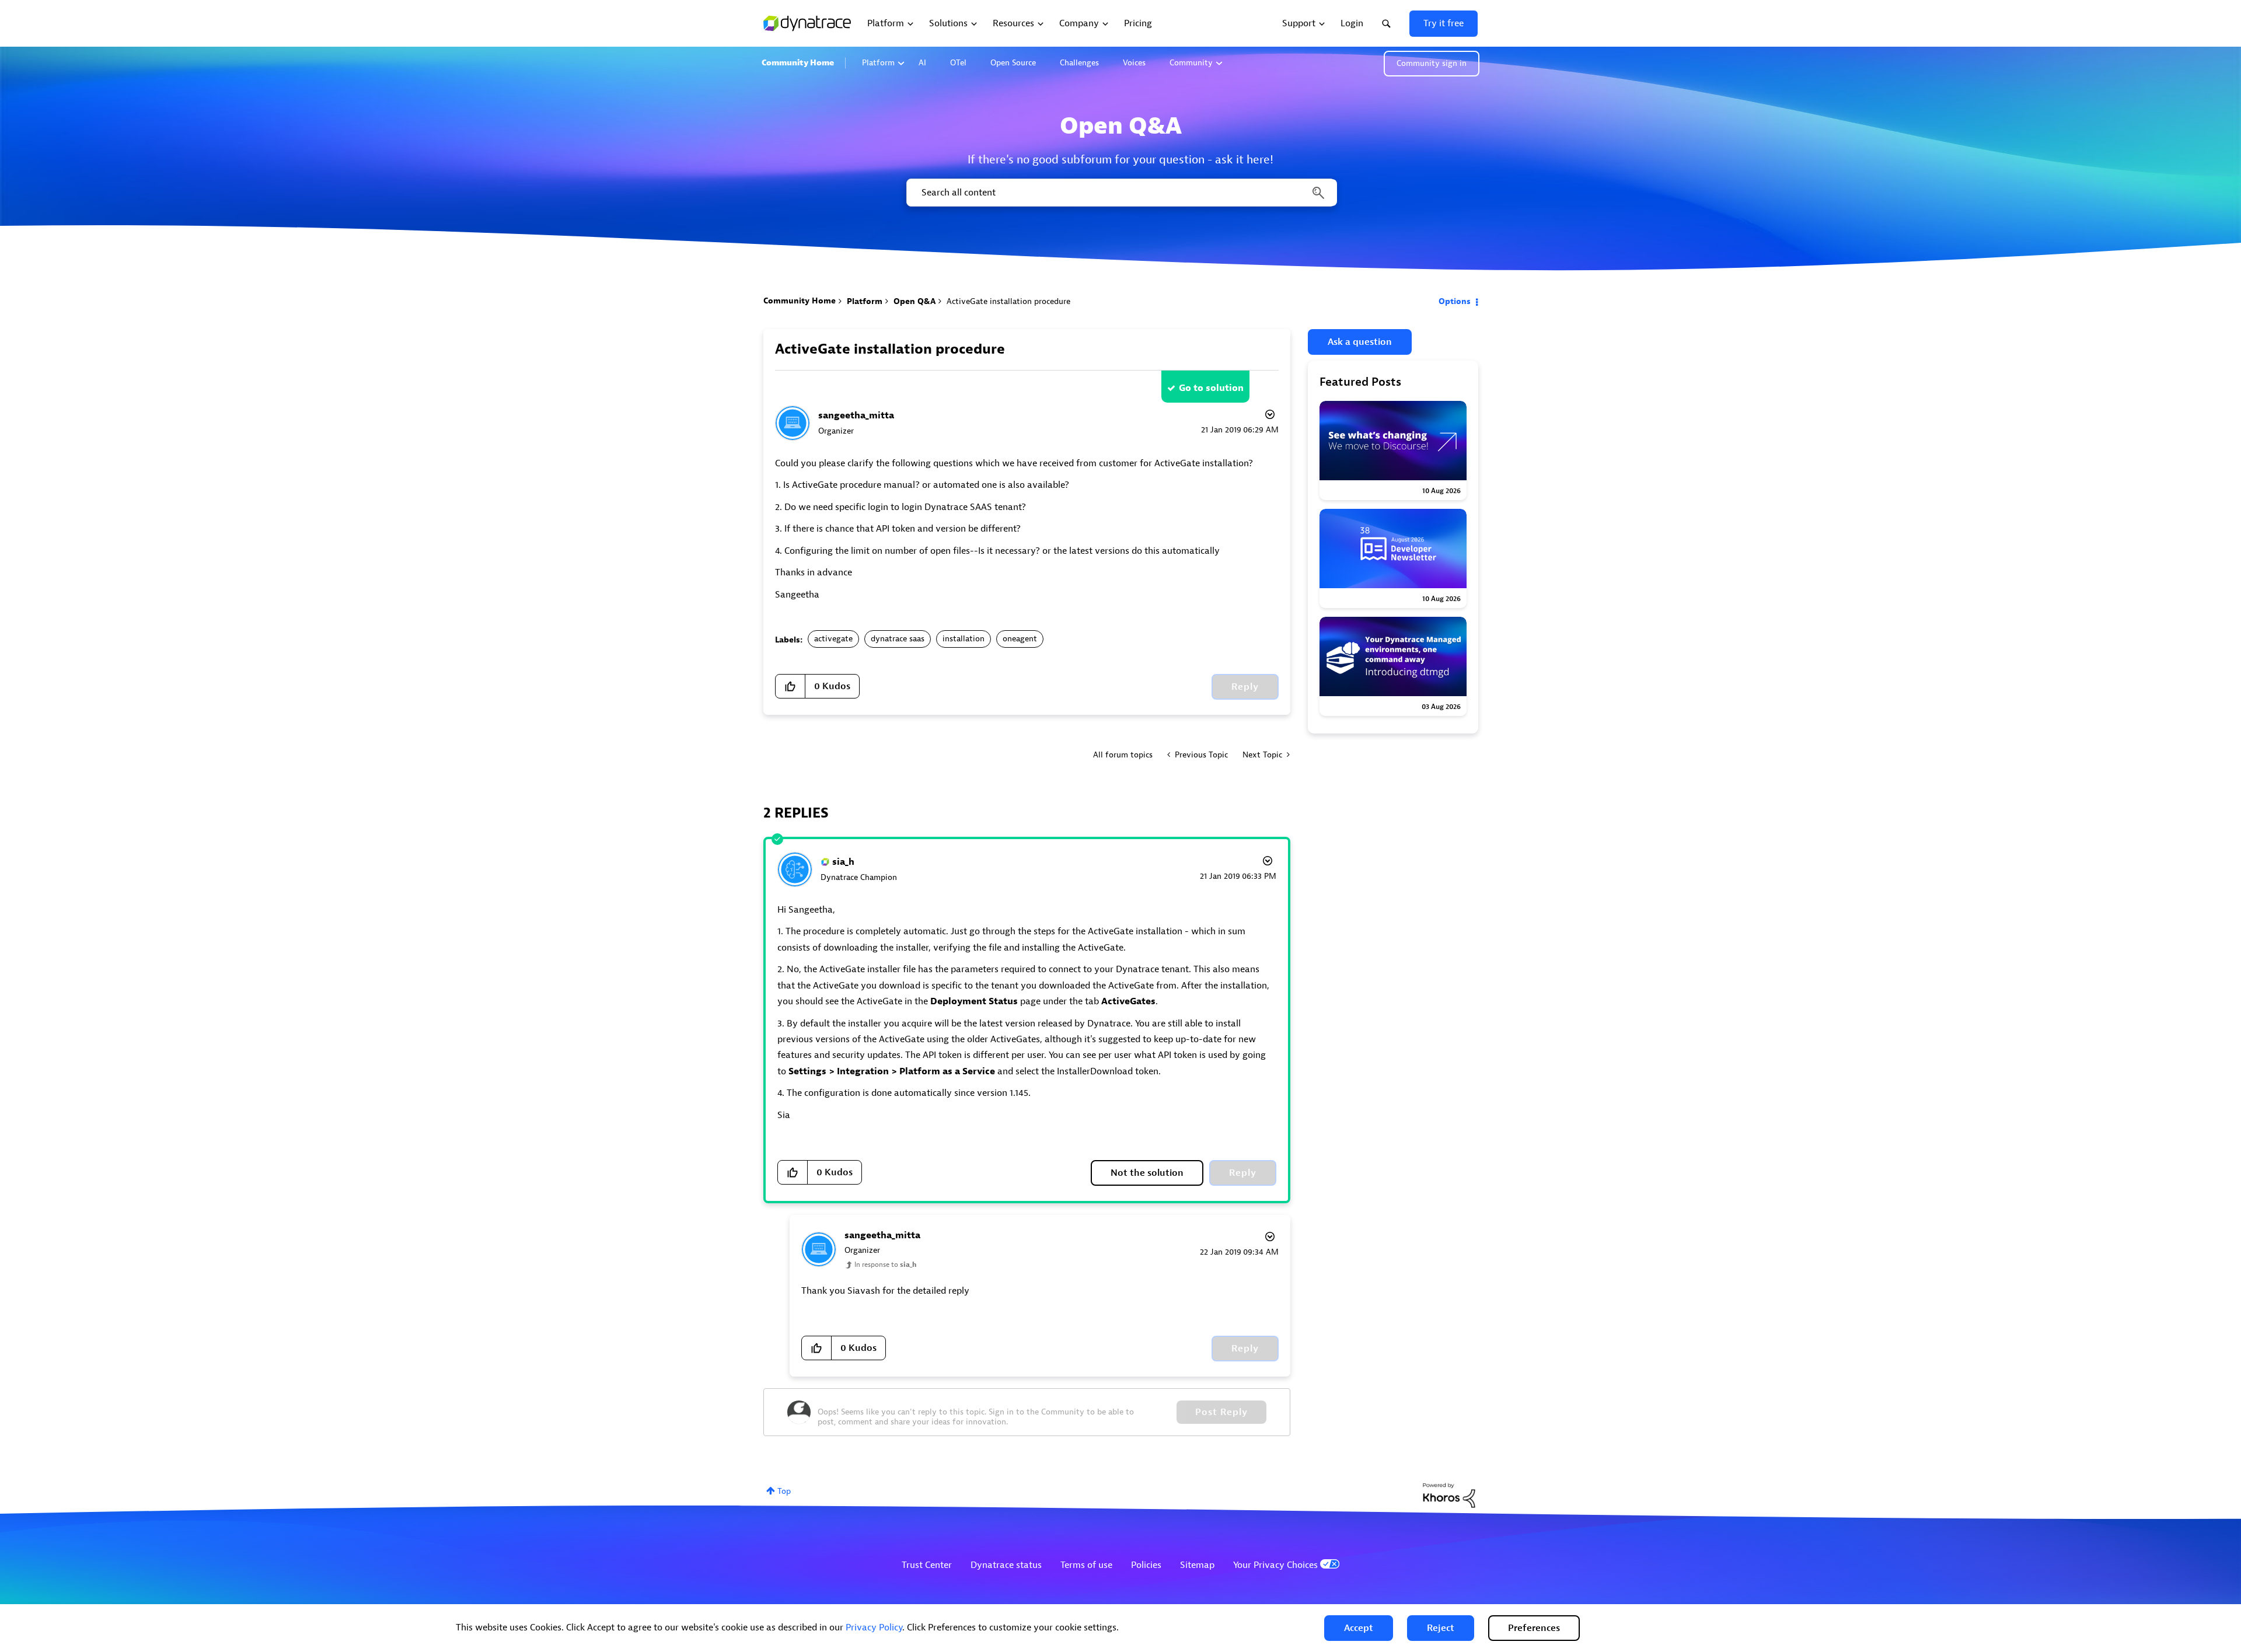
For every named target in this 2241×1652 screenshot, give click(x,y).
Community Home (798, 63)
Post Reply (1221, 1412)
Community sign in (1432, 63)
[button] (1359, 1628)
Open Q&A (914, 301)
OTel (958, 63)
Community (1191, 63)
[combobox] (1121, 193)
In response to (885, 1265)
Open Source (1013, 63)
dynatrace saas (898, 639)
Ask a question (1360, 342)
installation (964, 639)
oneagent (1020, 639)
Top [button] (784, 1491)
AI (922, 63)
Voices (1134, 63)
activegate (833, 639)
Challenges (1079, 63)
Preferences (1534, 1628)
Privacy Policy (874, 1627)
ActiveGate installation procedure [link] (1008, 301)
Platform (878, 63)
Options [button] (1455, 301)
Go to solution (1211, 388)
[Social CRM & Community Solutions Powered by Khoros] (1449, 1495)
